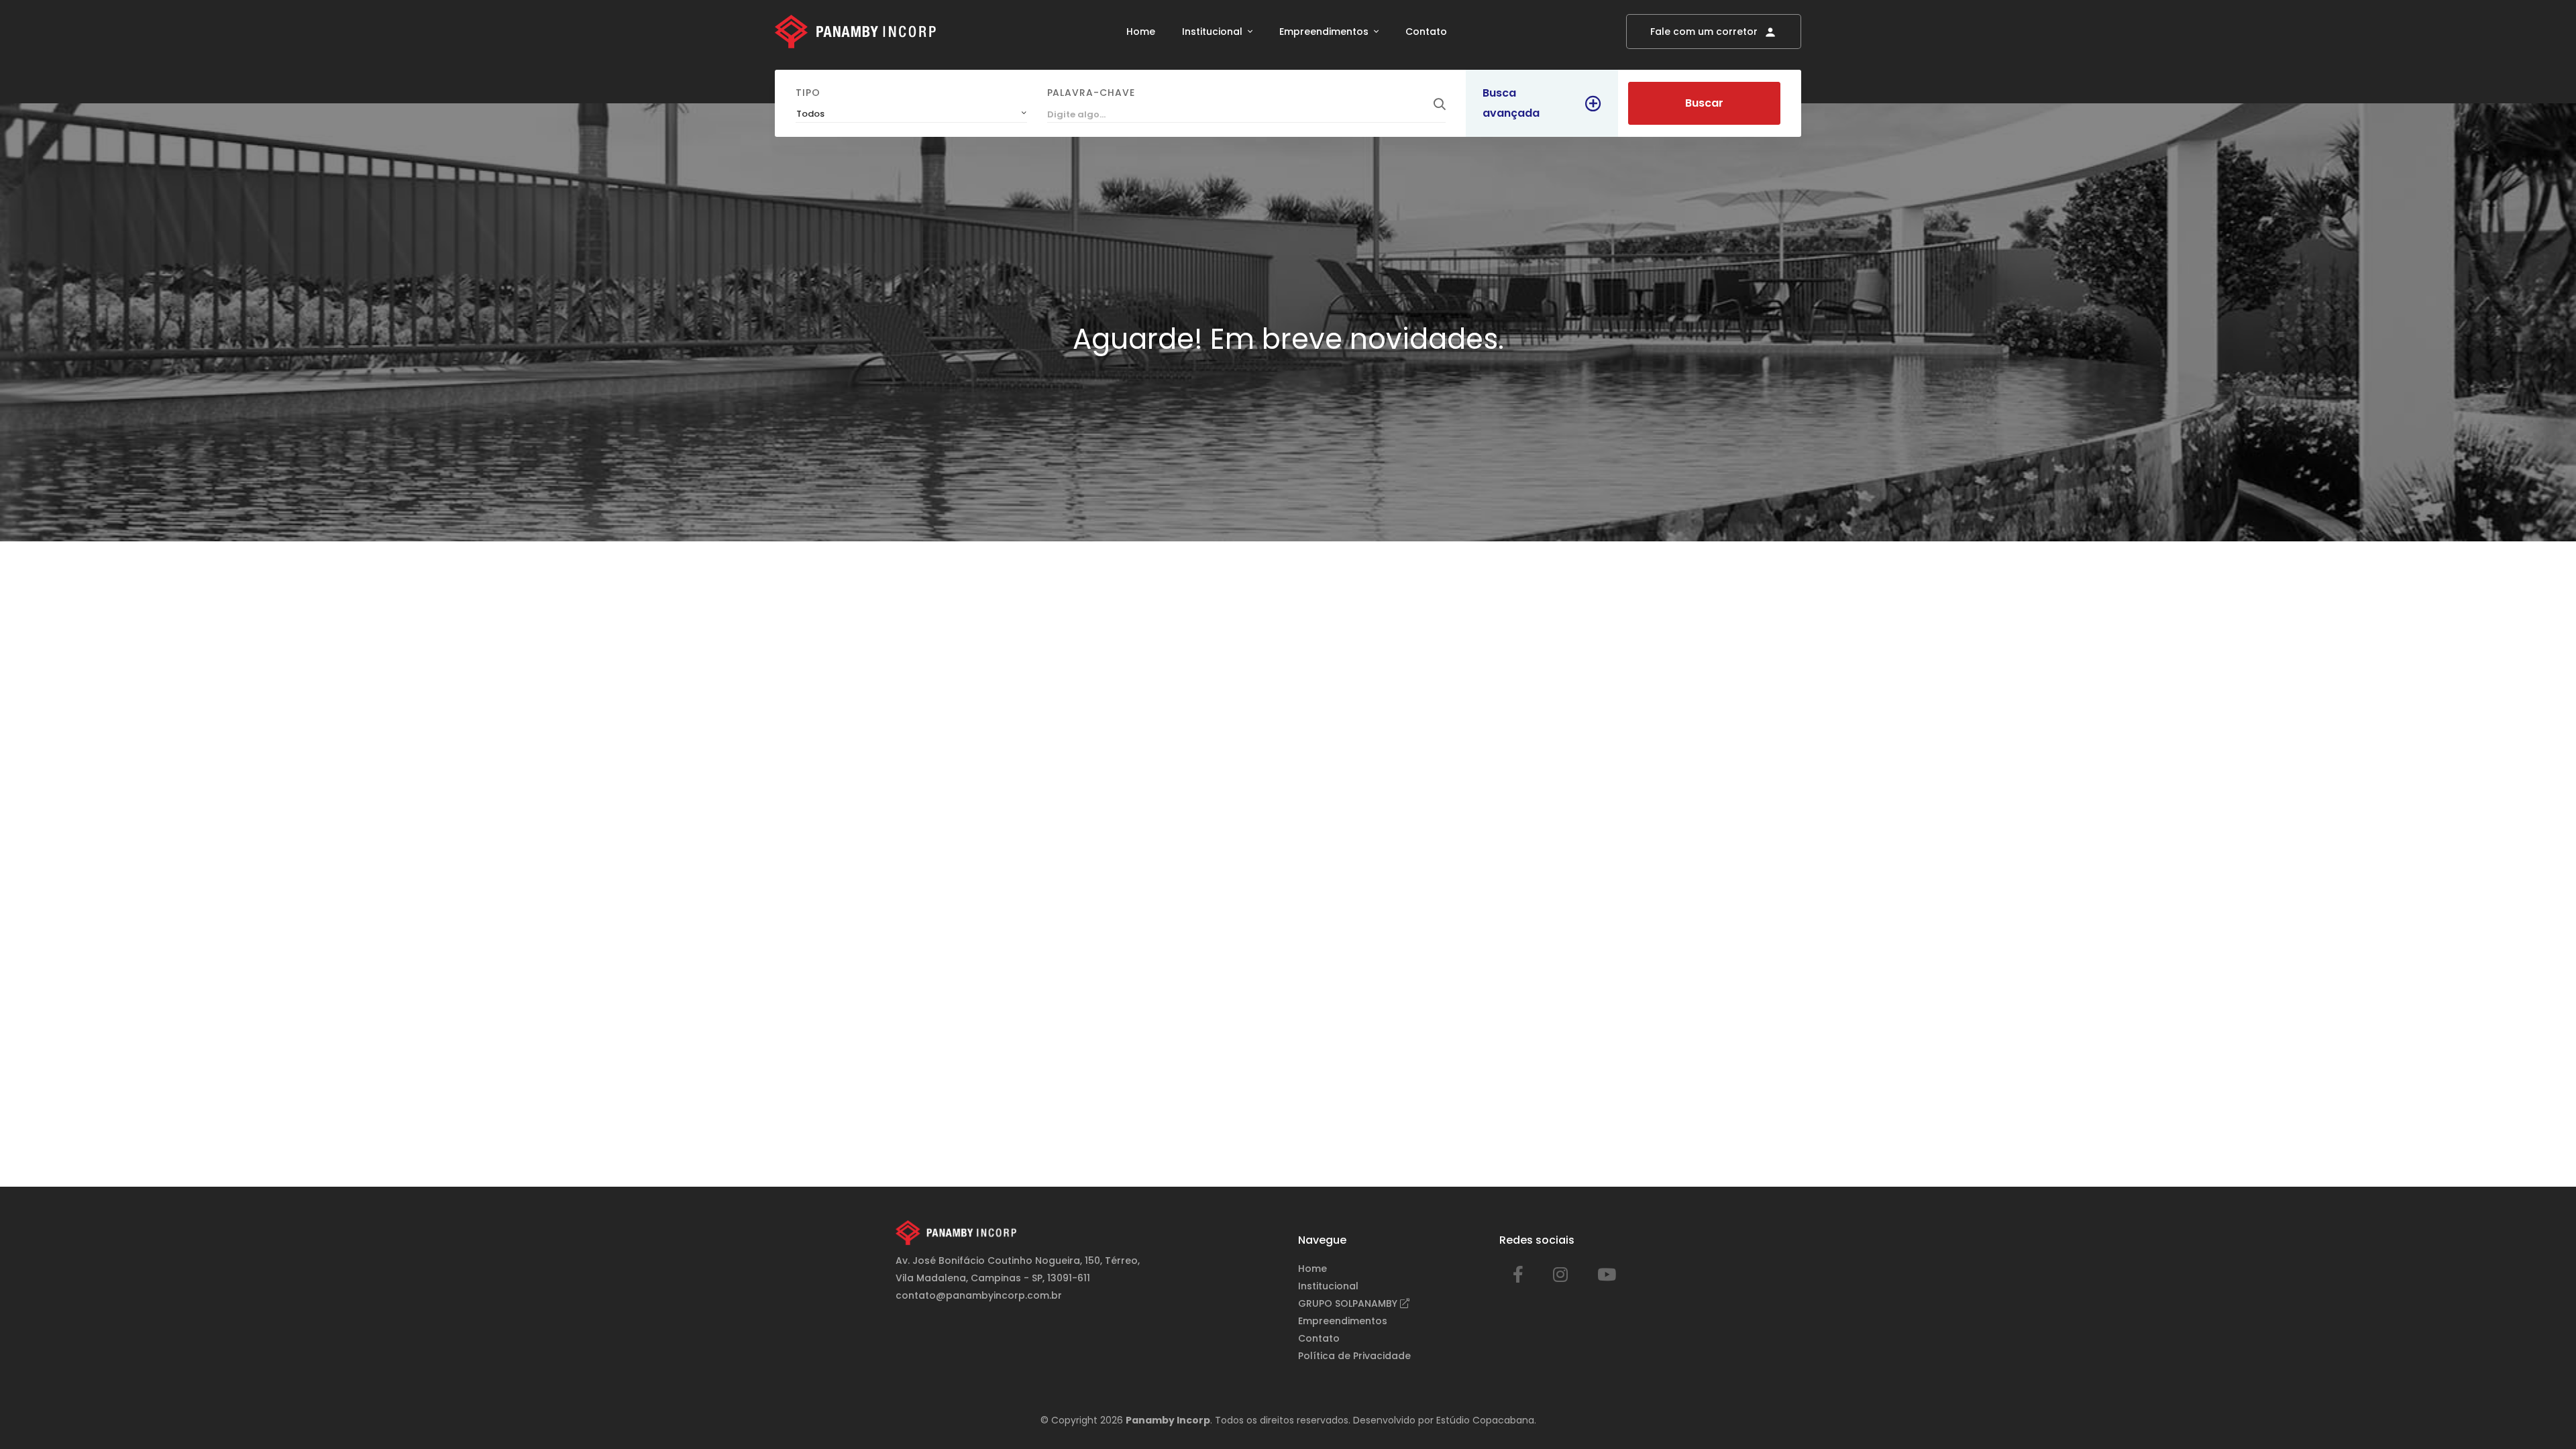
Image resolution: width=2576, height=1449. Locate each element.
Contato (1426, 32)
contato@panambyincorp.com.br (979, 1295)
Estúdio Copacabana (1485, 1420)
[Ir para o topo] (2538, 1411)
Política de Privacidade (1354, 1356)
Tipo (808, 93)
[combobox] (911, 114)
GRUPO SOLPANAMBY (1349, 1303)
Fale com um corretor (1705, 32)
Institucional (1214, 32)
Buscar (1704, 103)
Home (1141, 32)
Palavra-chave (1091, 93)
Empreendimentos (1325, 32)
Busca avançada (1511, 103)
